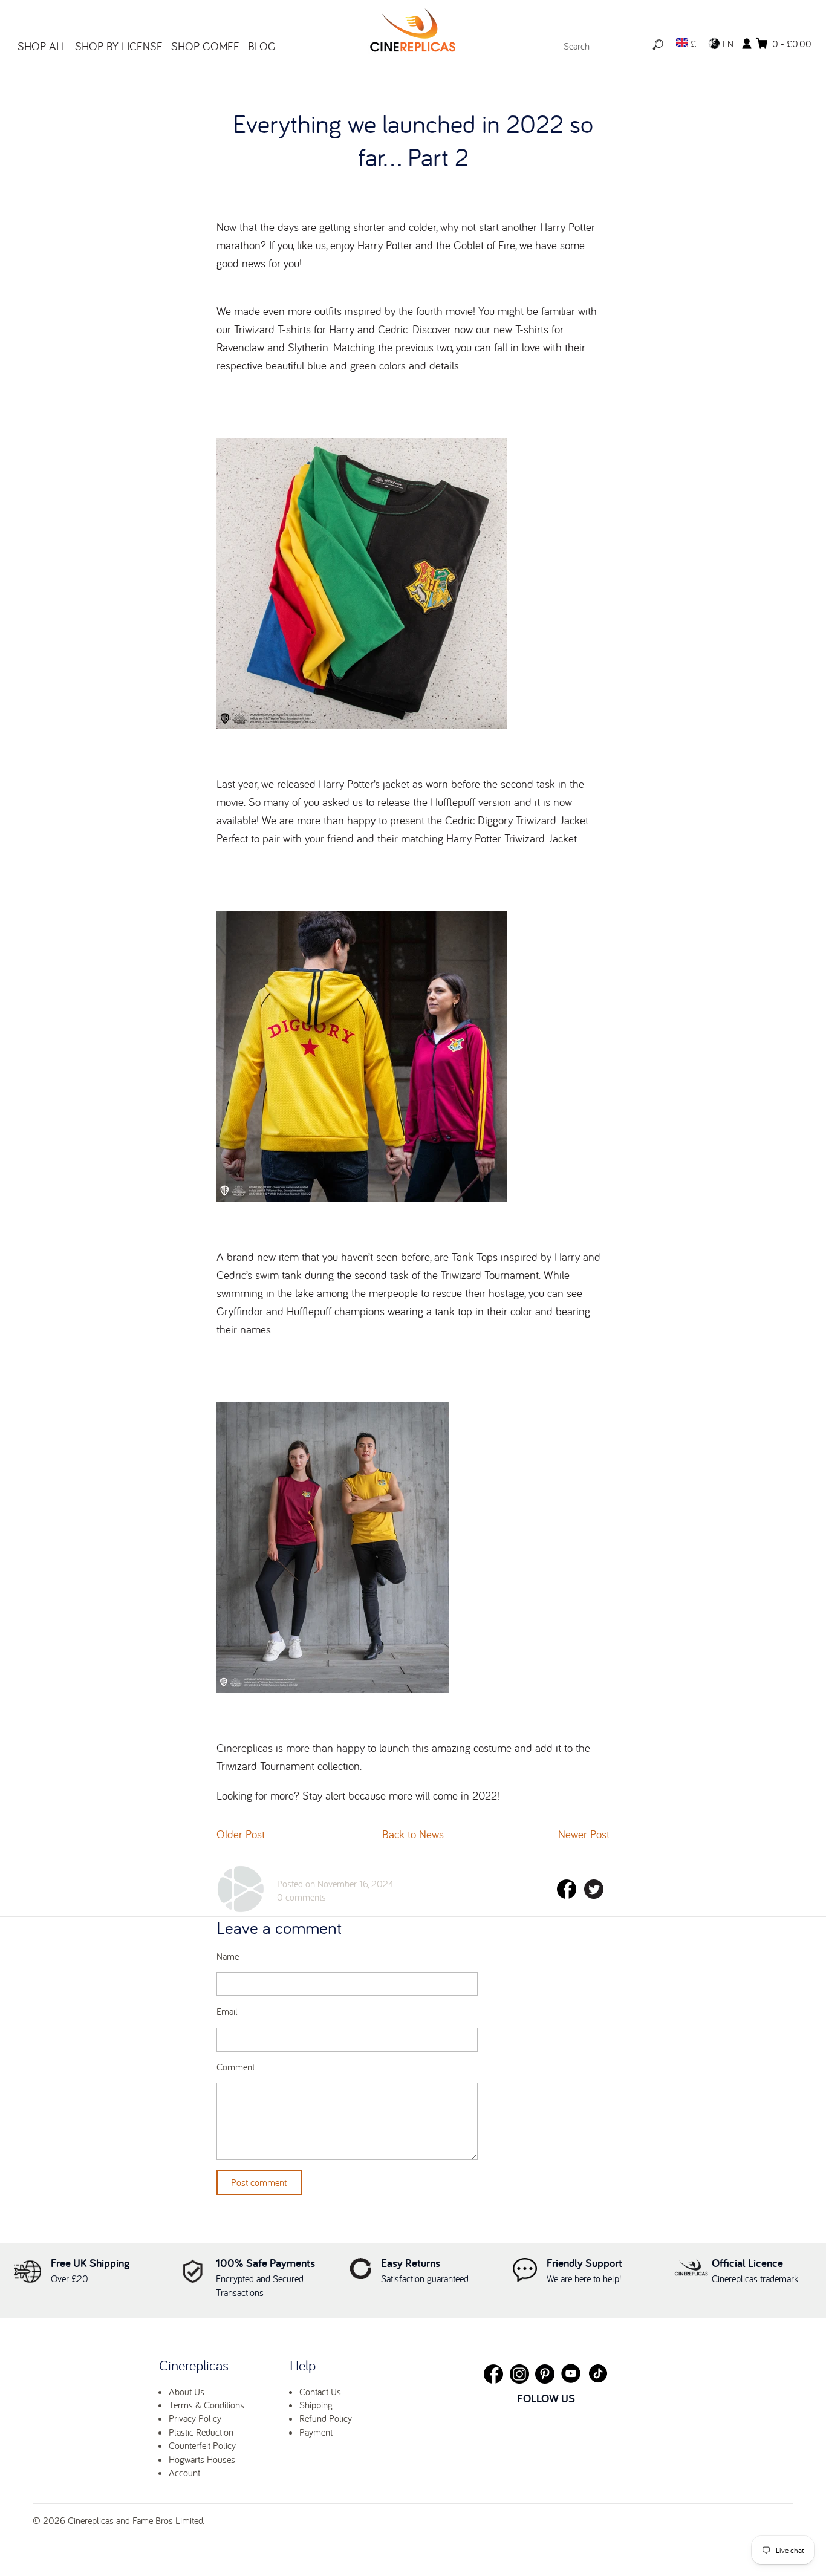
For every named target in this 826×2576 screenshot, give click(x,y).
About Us (187, 2392)
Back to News (413, 1834)
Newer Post (584, 1834)
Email (227, 2012)
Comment (236, 2067)
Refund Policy (326, 2418)
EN (727, 44)
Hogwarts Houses (202, 2459)
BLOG (262, 46)
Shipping (316, 2405)
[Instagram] (519, 2374)
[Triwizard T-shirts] (362, 724)
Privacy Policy (195, 2418)
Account (184, 2473)
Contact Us (320, 2392)
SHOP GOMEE (205, 46)
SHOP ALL (42, 46)
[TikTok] (598, 2373)
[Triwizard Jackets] (362, 1197)
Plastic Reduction (201, 2432)
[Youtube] (571, 2373)
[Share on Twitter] (594, 1895)
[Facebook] (493, 2374)
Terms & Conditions (207, 2405)
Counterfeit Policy (202, 2445)
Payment (316, 2432)
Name (228, 1956)
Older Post (241, 1834)
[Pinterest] (545, 2374)
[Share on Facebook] (567, 1895)
